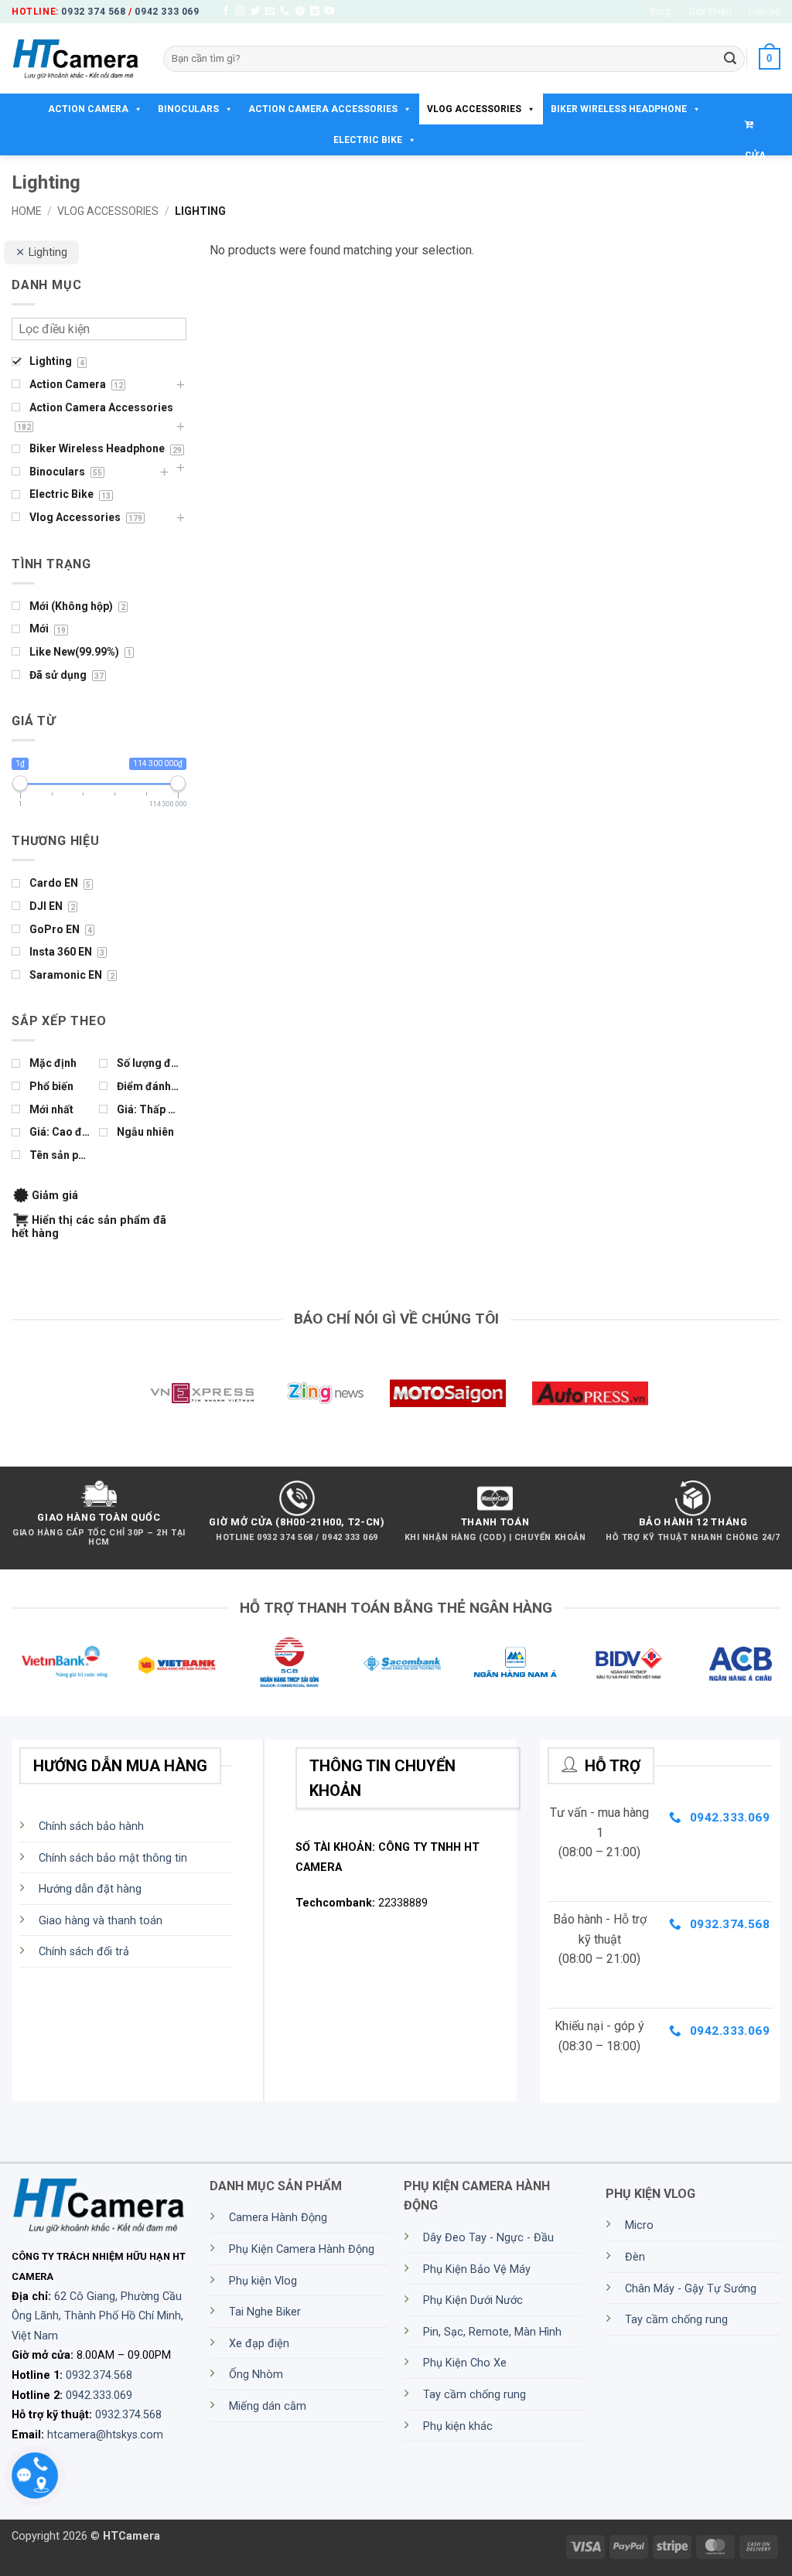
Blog (660, 11)
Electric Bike (368, 140)
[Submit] (730, 59)
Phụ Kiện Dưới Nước (473, 2300)
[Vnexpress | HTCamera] (202, 1393)
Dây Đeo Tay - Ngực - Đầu (488, 2238)
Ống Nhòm (256, 2375)
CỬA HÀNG (759, 124)
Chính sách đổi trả (84, 1952)
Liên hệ (765, 11)
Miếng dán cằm (268, 2406)
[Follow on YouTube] (329, 12)
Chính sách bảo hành (91, 1826)
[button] (770, 59)
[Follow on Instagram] (241, 12)
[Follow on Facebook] (226, 12)
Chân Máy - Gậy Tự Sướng (691, 2289)
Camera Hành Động (278, 2218)
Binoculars (188, 109)
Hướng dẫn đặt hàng (90, 1889)
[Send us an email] (270, 12)
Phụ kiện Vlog (263, 2281)
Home (27, 211)
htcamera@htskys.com (105, 2435)
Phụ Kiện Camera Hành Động (302, 2249)
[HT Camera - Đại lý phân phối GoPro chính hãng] (76, 59)
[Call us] (285, 12)
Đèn (635, 2257)
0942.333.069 (99, 2395)
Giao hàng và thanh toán (101, 1921)
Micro (639, 2225)
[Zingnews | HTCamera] (325, 1393)
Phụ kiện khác (458, 2426)
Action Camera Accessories (323, 109)
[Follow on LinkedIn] (315, 12)
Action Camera (88, 109)
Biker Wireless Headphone (619, 109)
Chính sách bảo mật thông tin (113, 1858)
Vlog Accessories (474, 109)
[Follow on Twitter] (255, 12)
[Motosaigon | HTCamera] (448, 1393)
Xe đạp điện (259, 2344)
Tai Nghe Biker (265, 2312)
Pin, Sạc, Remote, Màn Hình (492, 2332)
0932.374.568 (99, 2375)
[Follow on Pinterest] (300, 12)
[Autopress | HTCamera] (590, 1393)
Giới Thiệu (710, 11)
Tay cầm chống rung (475, 2395)
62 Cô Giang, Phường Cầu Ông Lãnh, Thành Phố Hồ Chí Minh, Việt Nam (97, 2316)
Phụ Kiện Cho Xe (465, 2363)
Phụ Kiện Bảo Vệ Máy (477, 2269)
